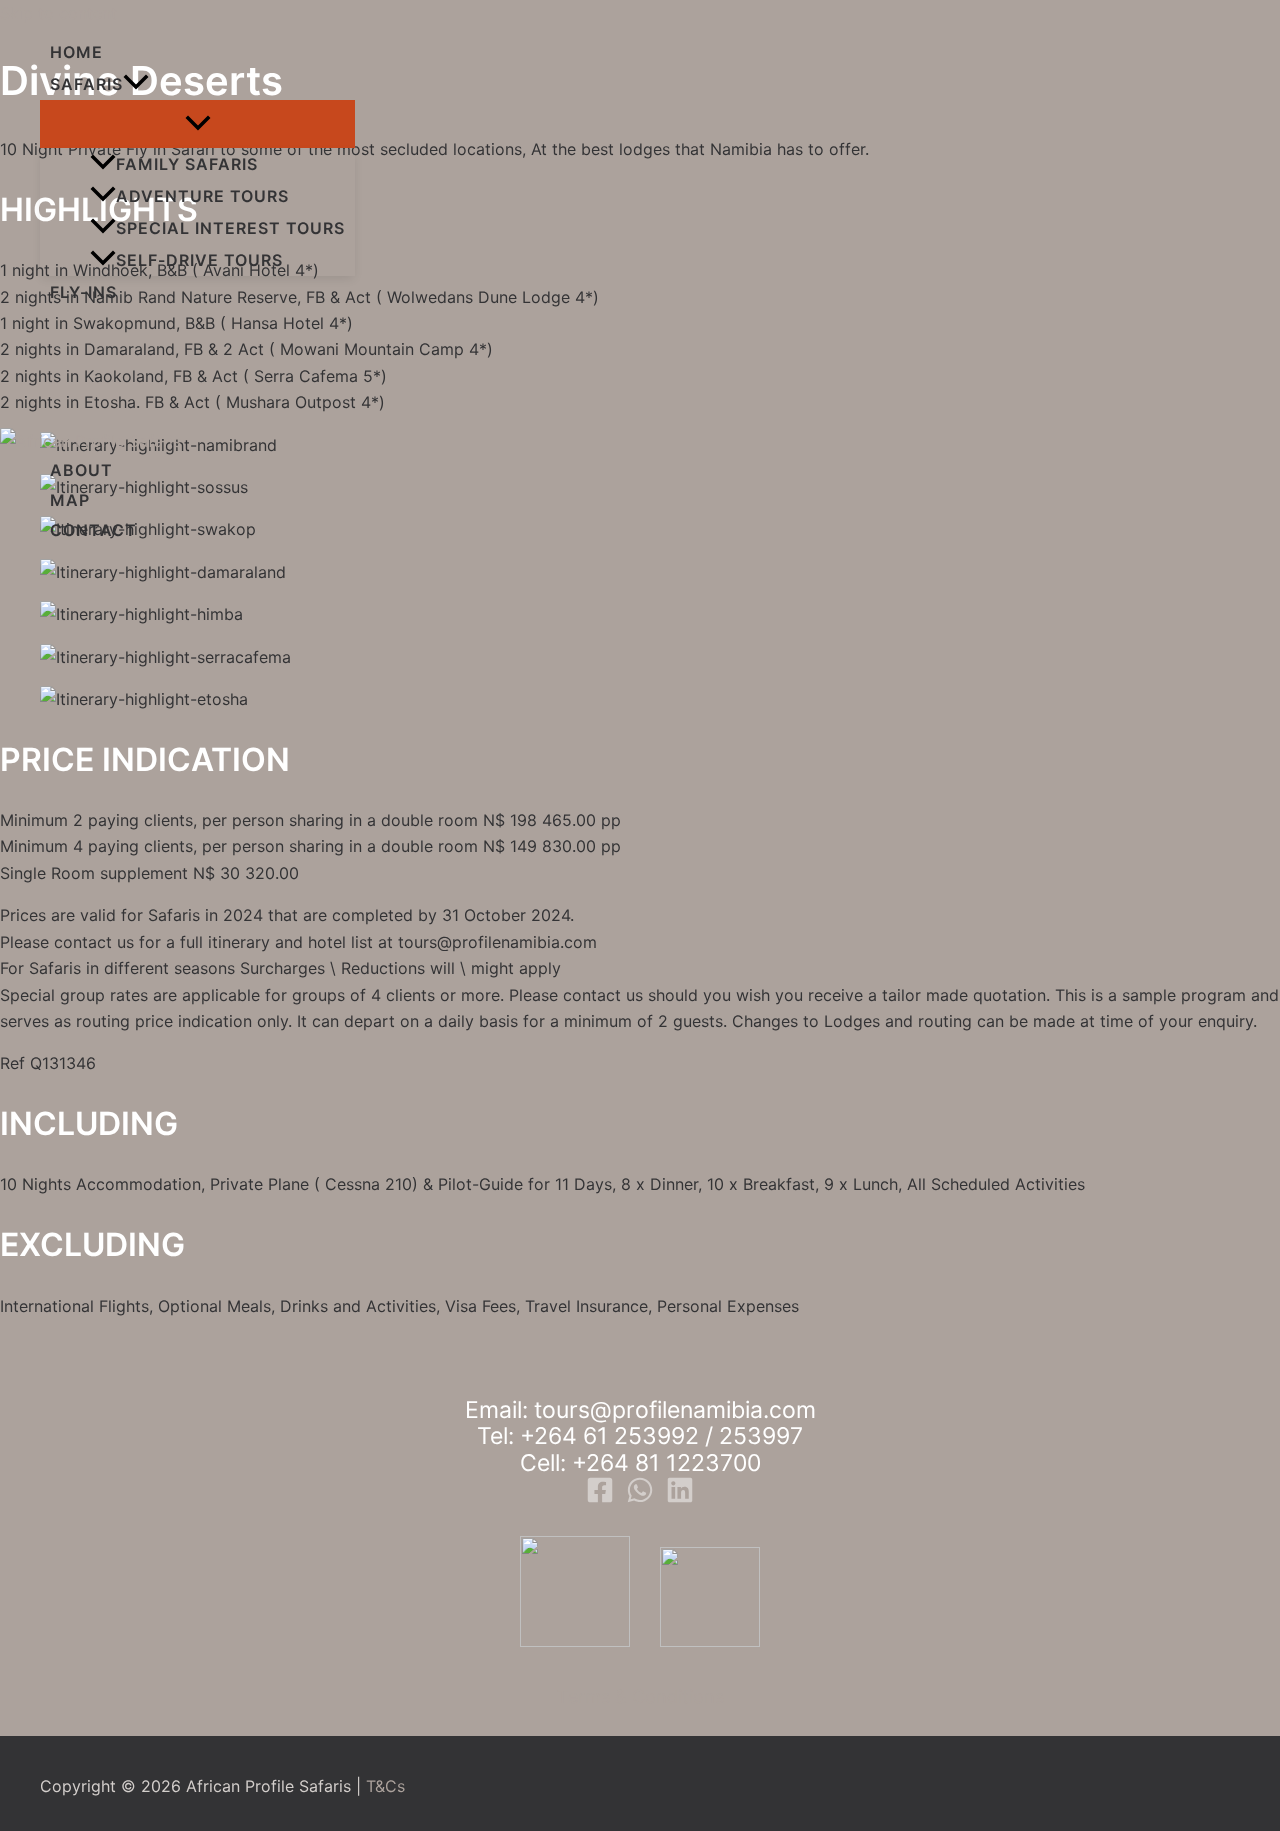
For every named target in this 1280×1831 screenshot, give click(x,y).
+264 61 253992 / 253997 (661, 1436)
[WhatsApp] (640, 1498)
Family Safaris (187, 164)
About (81, 470)
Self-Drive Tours (199, 260)
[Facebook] (600, 1498)
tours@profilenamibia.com (675, 1410)
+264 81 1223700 (666, 1463)
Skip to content (58, 13)
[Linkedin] (680, 1498)
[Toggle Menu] (197, 124)
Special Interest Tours (230, 228)
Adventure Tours (202, 196)
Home (76, 52)
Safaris (86, 84)
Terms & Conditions (640, 1696)
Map (70, 500)
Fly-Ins (83, 292)
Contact (93, 530)
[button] (136, 84)
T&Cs (385, 1786)
